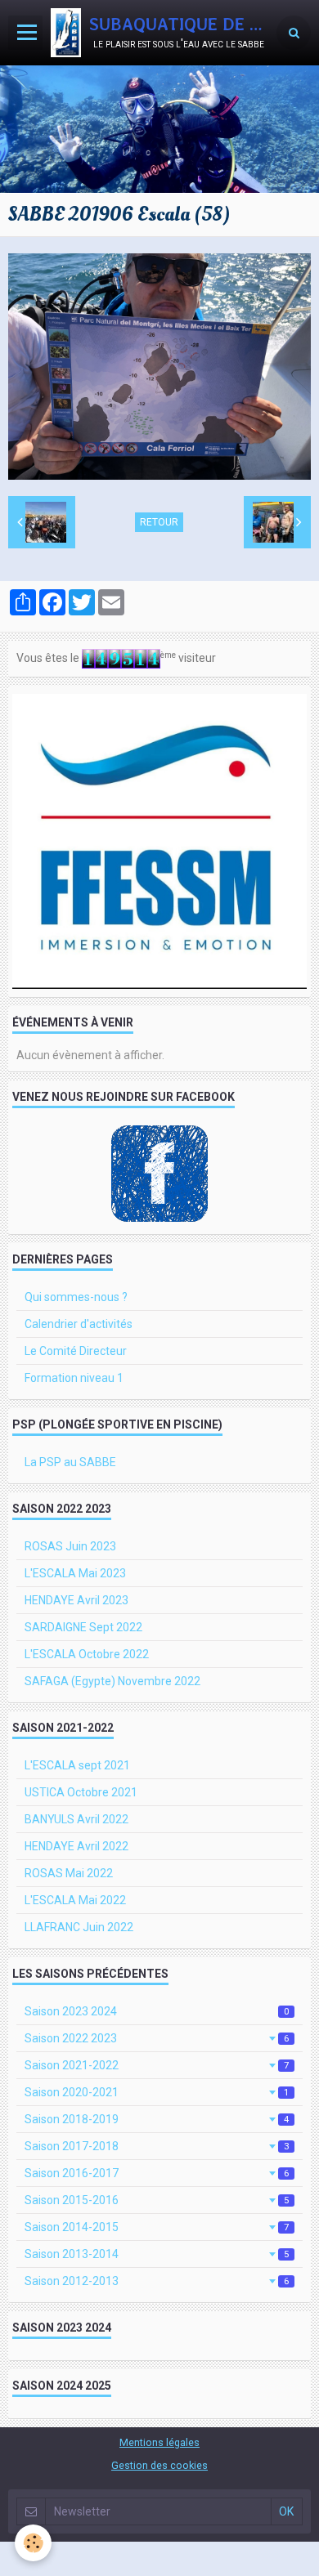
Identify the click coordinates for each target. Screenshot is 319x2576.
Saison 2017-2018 (157, 2146)
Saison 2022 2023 (157, 2038)
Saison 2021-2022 (157, 2065)
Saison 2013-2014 (157, 2254)
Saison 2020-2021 (157, 2092)
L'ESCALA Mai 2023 (75, 1573)
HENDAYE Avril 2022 (76, 1846)
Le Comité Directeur (76, 1351)
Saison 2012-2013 (157, 2281)
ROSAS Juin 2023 (70, 1546)
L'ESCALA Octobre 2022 (87, 1654)
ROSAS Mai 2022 (69, 1873)
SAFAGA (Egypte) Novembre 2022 (112, 1681)
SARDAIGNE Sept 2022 (83, 1627)
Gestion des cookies (159, 2465)
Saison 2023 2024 (157, 2011)
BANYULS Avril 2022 (76, 1819)
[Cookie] (33, 2543)
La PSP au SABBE (70, 1462)
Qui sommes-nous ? (76, 1297)
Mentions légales (159, 2442)
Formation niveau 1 (74, 1378)
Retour (159, 522)
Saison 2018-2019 (157, 2119)
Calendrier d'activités (79, 1324)
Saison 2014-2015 (157, 2227)
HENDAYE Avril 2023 (76, 1600)
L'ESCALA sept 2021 (77, 1765)
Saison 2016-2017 (157, 2173)
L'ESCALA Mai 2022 (75, 1900)
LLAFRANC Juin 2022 (79, 1927)
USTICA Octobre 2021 (81, 1792)
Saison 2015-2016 (157, 2200)
